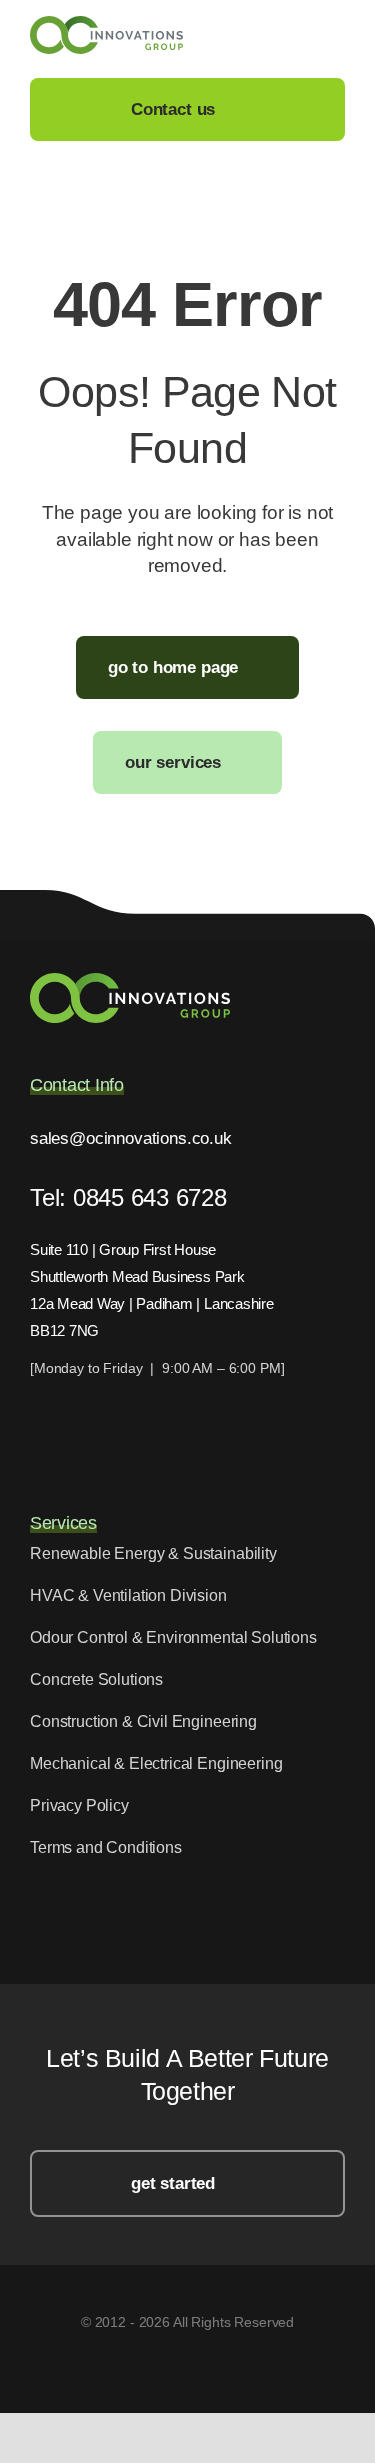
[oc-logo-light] (130, 981)
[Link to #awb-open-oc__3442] (336, 36)
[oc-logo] (106, 24)
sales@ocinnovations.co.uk (131, 1138)
